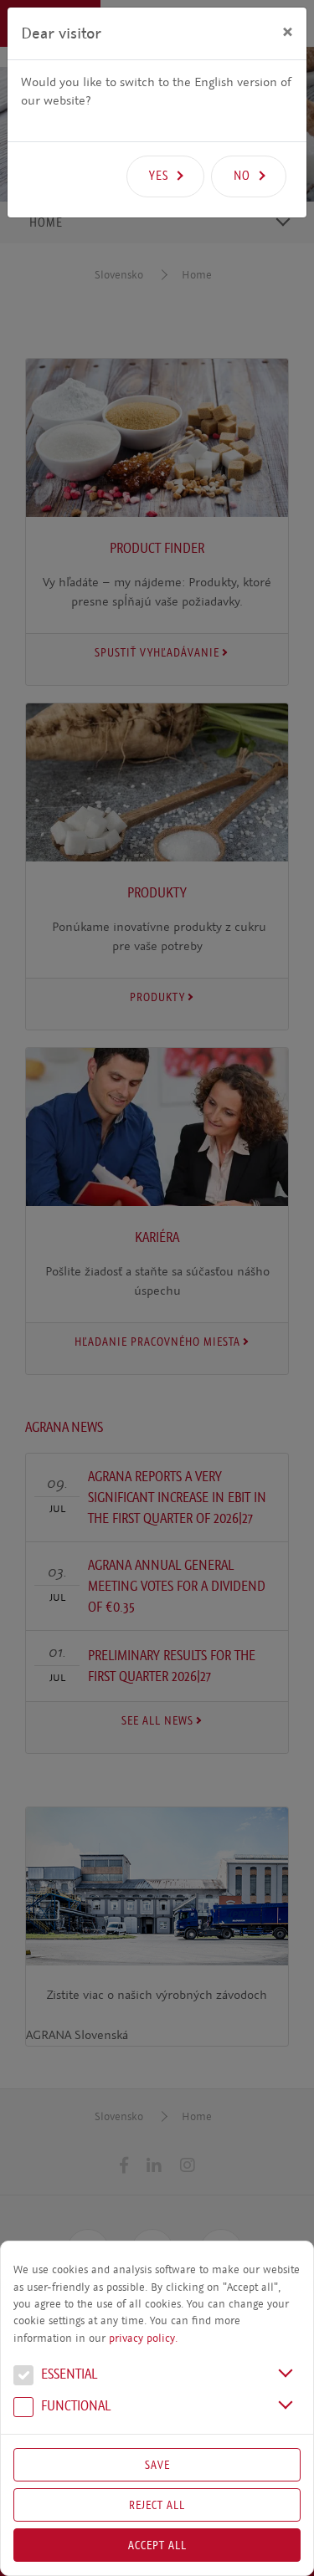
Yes (159, 176)
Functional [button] (74, 2407)
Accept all (157, 2545)
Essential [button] (67, 2375)
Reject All (157, 2505)
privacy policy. (143, 2338)
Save (157, 2465)
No (242, 176)
